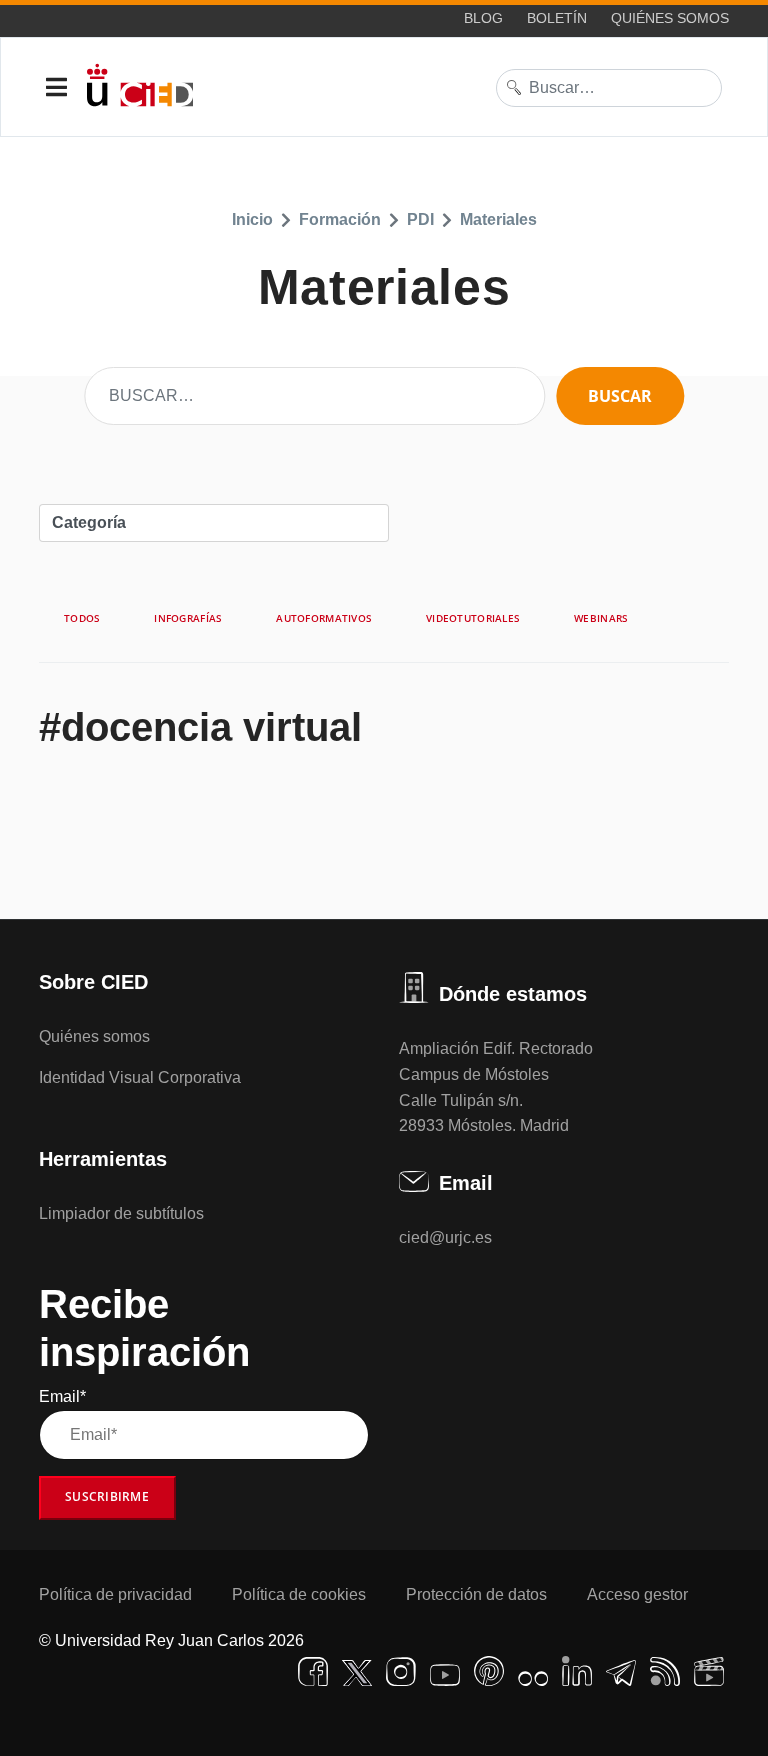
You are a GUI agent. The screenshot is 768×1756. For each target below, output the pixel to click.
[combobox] (609, 88)
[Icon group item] (313, 1672)
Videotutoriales (473, 618)
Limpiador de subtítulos (121, 1213)
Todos (82, 618)
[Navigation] (56, 88)
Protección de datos (476, 1594)
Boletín (557, 18)
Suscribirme (107, 1496)
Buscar (620, 396)
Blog (483, 18)
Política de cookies (299, 1594)
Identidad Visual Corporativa (140, 1077)
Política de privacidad (115, 1594)
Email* (62, 1396)
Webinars (601, 618)
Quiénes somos (670, 18)
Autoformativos (324, 618)
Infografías (188, 618)
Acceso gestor (637, 1594)
